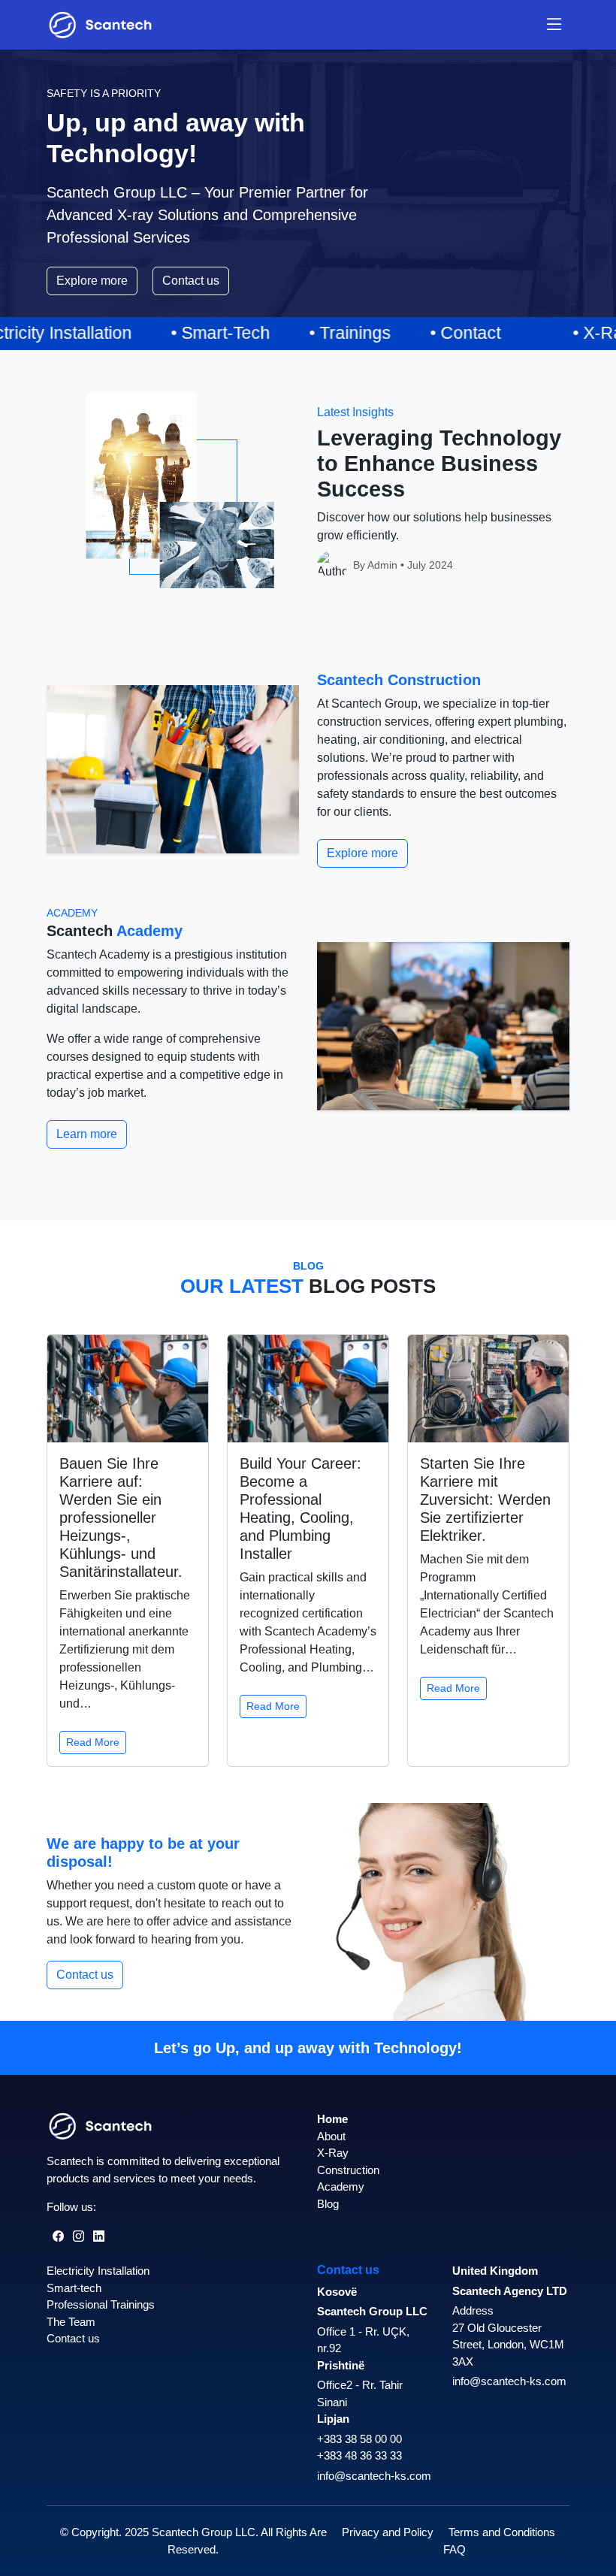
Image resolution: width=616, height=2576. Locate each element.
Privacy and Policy (388, 2532)
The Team (71, 2322)
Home (332, 2119)
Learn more (87, 1134)
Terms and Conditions (502, 2532)
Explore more (92, 281)
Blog (328, 2204)
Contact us (191, 281)
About (331, 2136)
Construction (348, 2170)
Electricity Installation (98, 2271)
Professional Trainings (101, 2304)
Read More (93, 1742)
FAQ (454, 2549)
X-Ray (333, 2153)
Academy (341, 2186)
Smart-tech (74, 2288)
